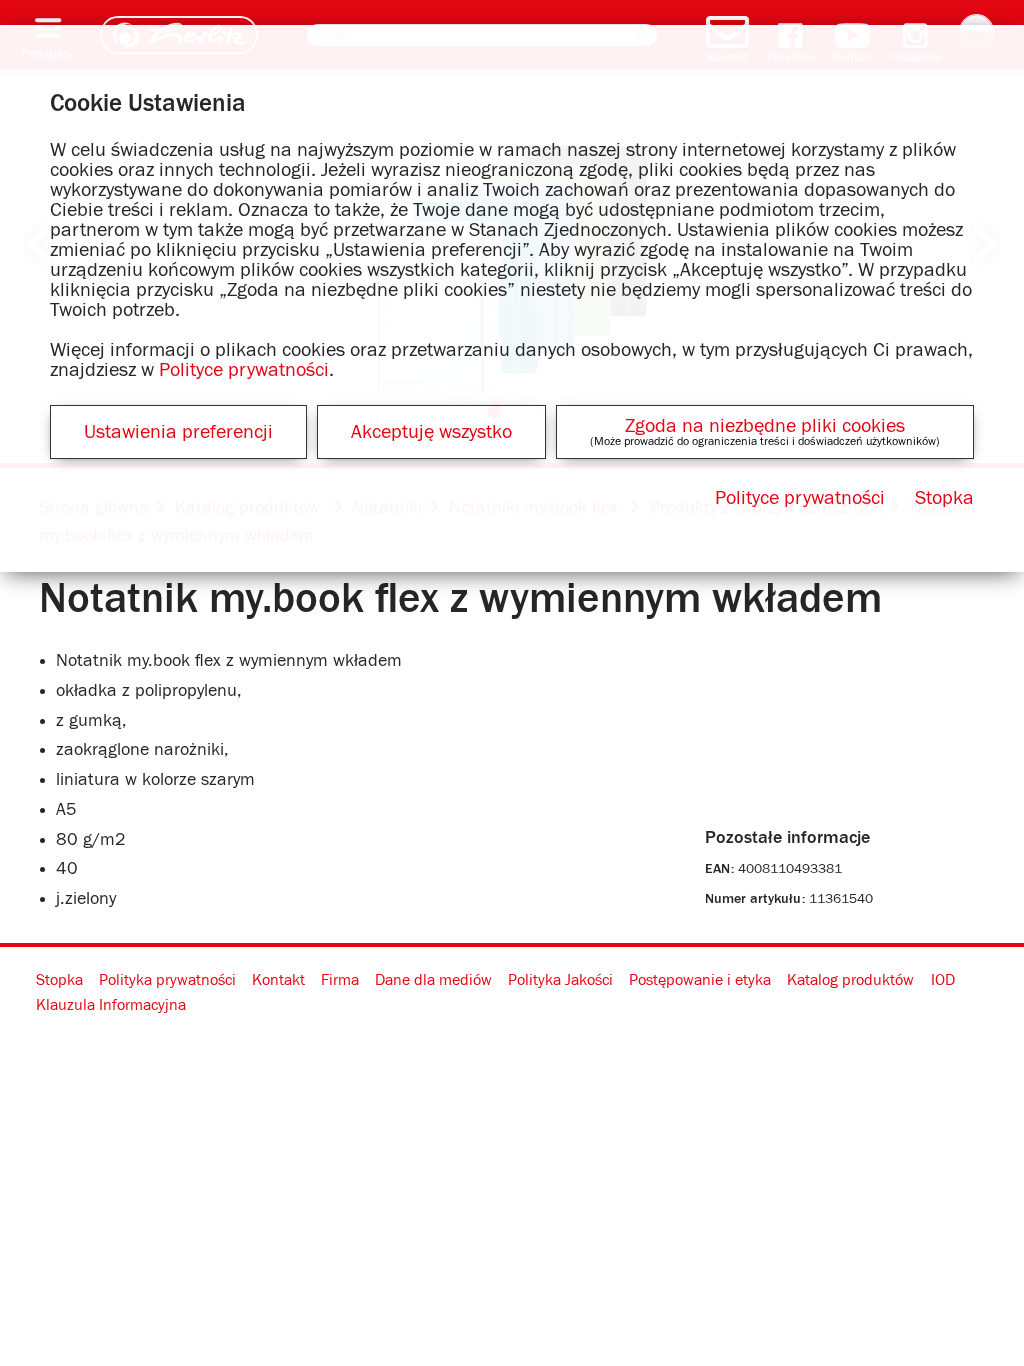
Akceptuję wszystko (431, 432)
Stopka (59, 980)
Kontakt (278, 980)
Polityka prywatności (167, 980)
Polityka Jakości (560, 980)
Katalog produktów (850, 980)
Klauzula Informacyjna (111, 1005)
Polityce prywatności (244, 370)
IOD (943, 980)
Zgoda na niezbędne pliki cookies (765, 426)
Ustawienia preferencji (178, 432)
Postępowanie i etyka (700, 980)
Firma (340, 980)
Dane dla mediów (433, 980)
